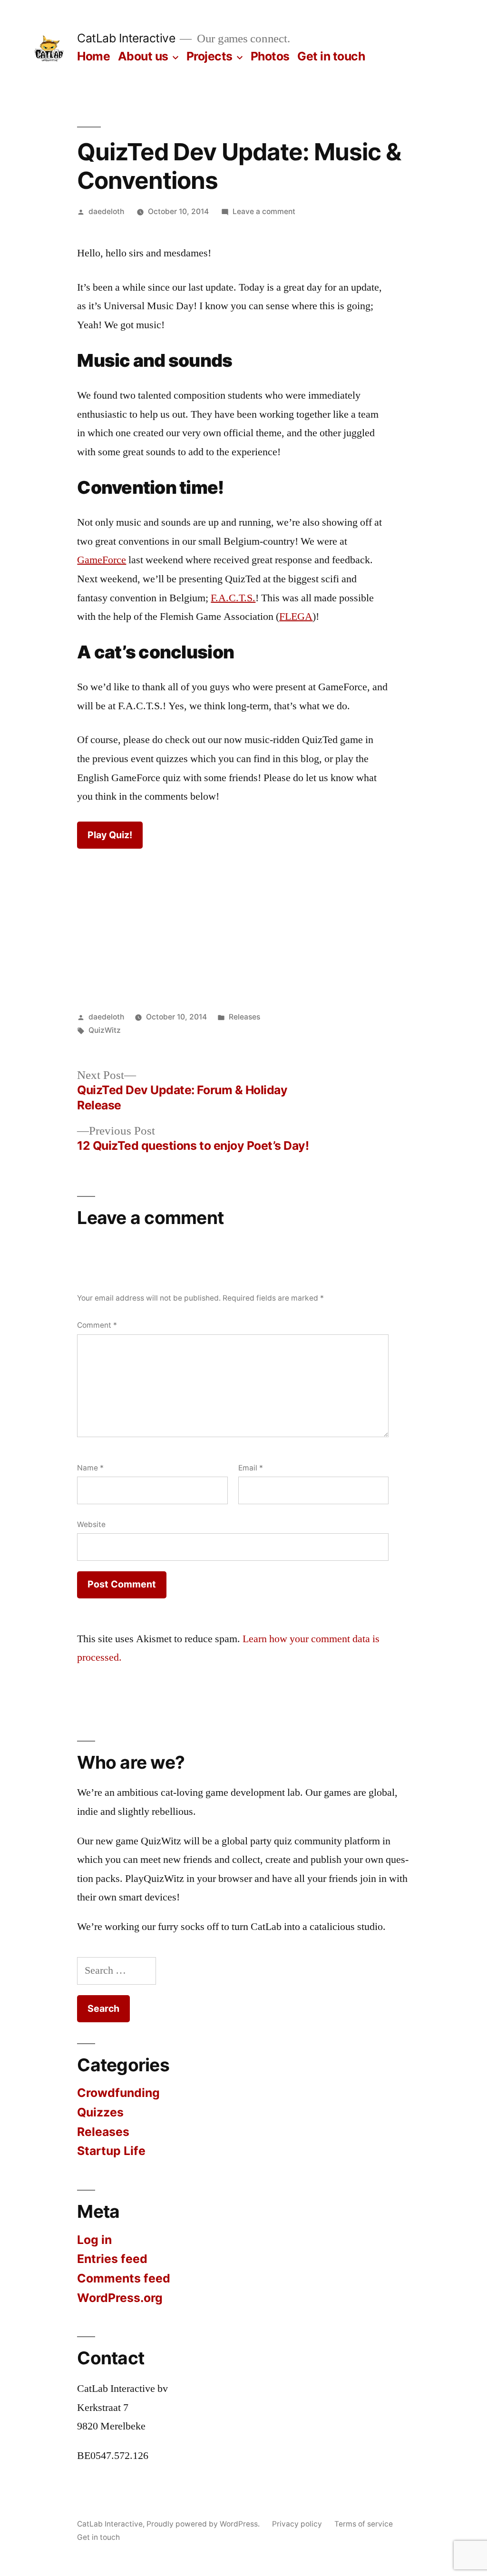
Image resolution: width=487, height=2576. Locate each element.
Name (90, 1468)
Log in (94, 2240)
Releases (244, 1017)
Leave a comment (264, 211)
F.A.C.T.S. (233, 598)
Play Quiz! (110, 835)
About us (143, 56)
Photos (270, 56)
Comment (97, 1325)
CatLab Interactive (126, 38)
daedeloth (106, 211)
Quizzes (100, 2112)
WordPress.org (120, 2298)
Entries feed (112, 2259)
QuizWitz (105, 1030)
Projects (209, 56)
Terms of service (364, 2524)
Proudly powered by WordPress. (204, 2524)
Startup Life (111, 2151)
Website (91, 1524)
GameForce (102, 560)
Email (251, 1468)
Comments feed (124, 2278)
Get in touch (331, 56)
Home (93, 56)
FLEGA (296, 617)
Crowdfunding (118, 2093)
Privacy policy (297, 2524)
